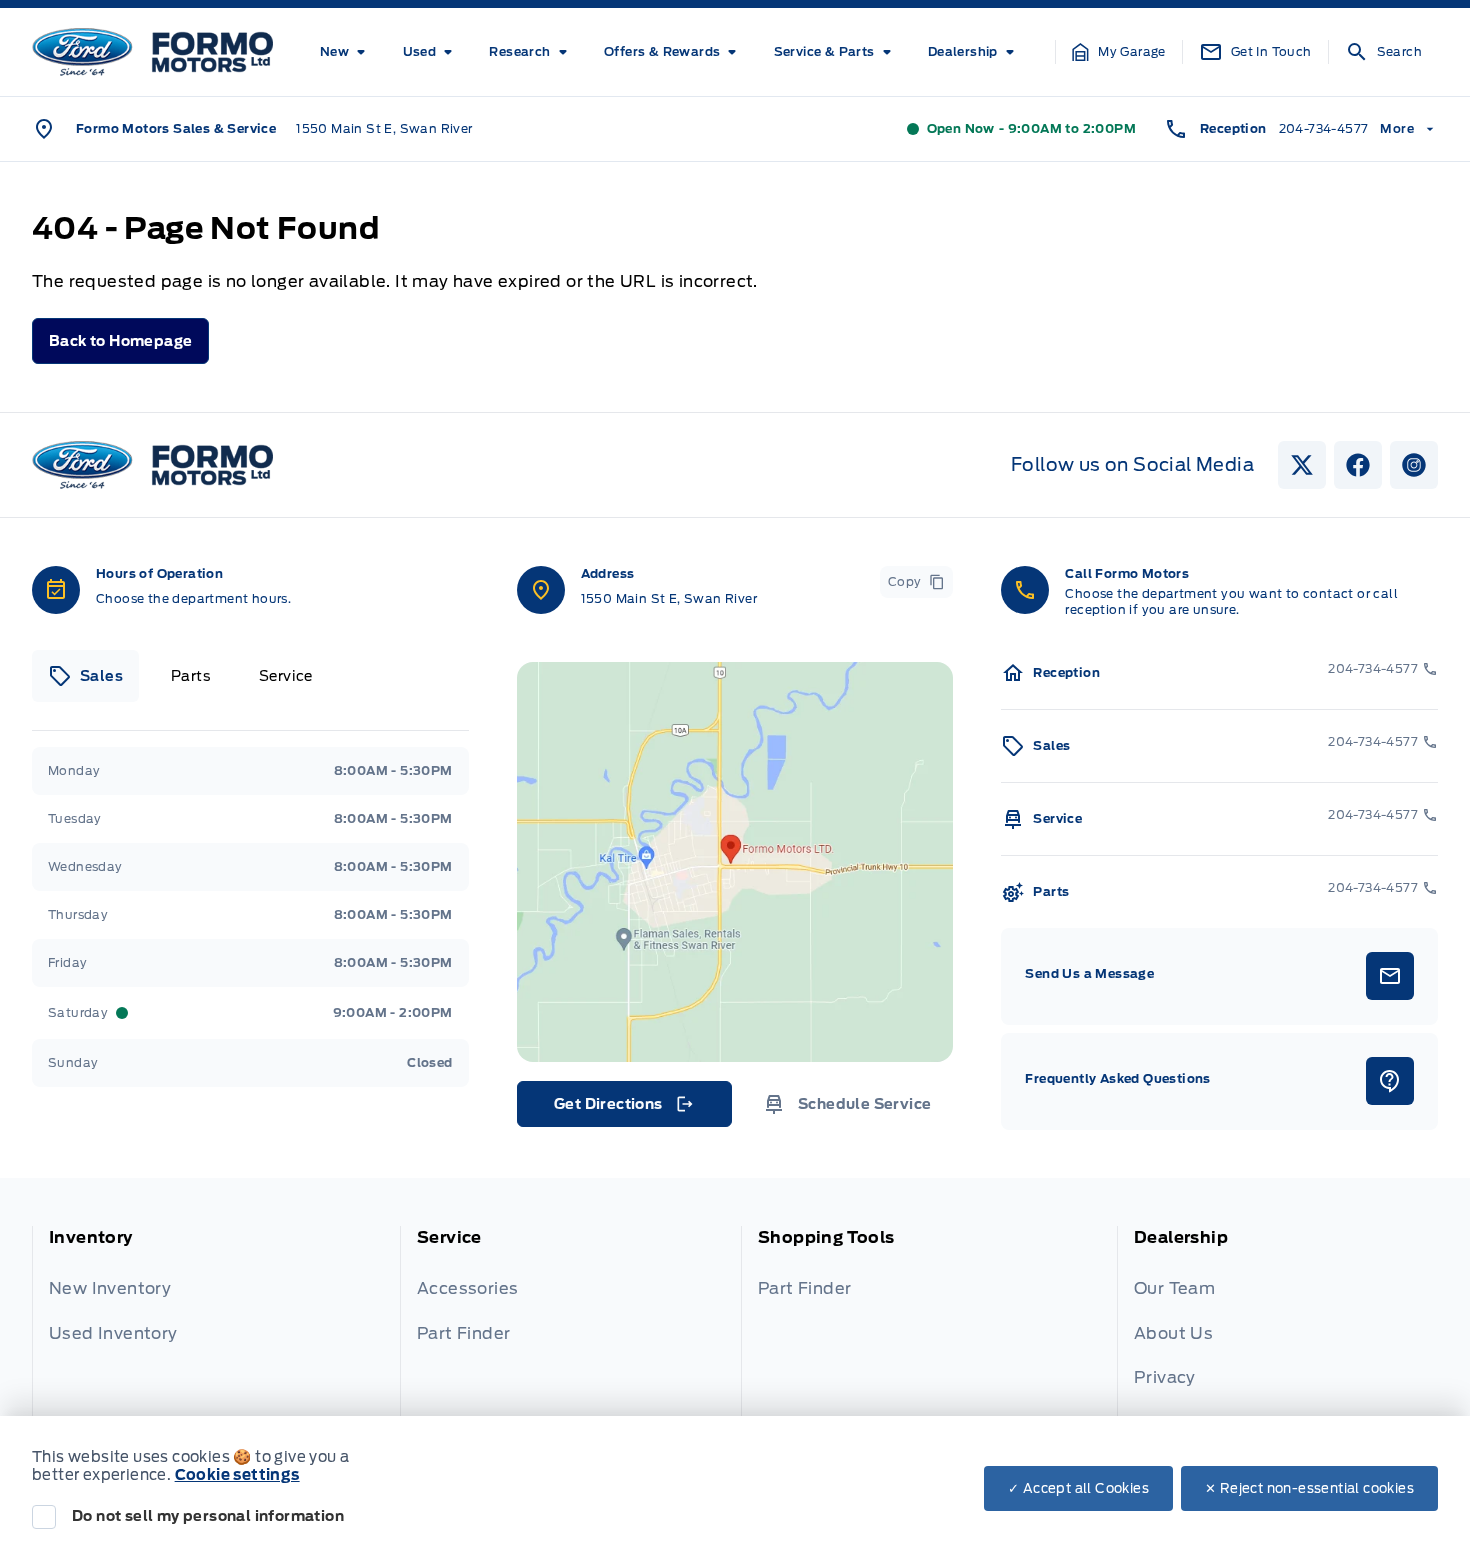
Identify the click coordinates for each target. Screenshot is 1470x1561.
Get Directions (622, 1109)
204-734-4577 (1324, 128)
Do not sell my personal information (208, 1516)
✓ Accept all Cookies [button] (1078, 1488)
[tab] (85, 676)
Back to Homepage (120, 341)
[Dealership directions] (735, 862)
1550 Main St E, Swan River (384, 128)
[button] (1119, 52)
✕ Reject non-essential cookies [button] (1309, 1488)
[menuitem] (346, 52)
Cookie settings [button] (237, 1475)
